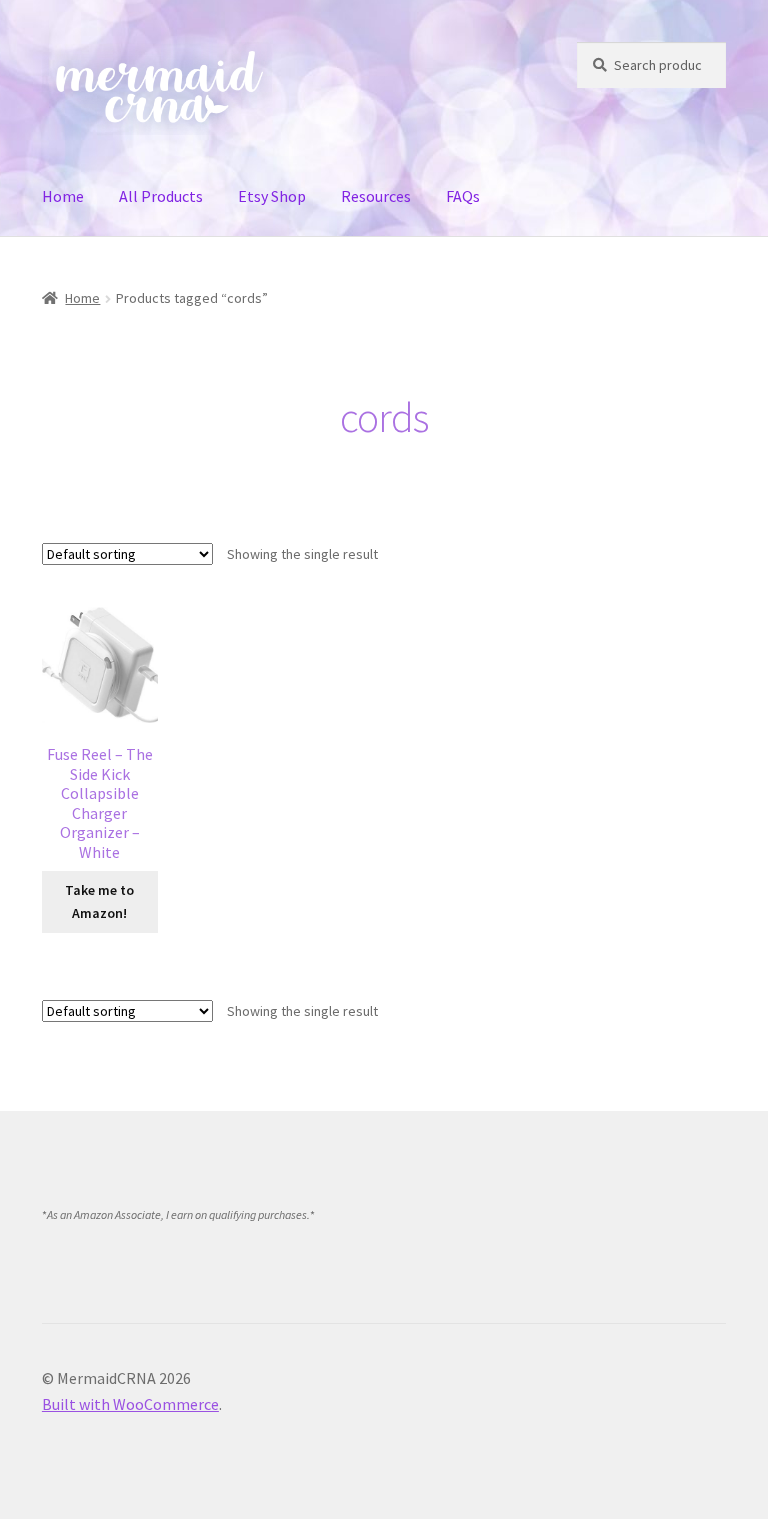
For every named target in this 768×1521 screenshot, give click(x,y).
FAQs (463, 196)
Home (63, 196)
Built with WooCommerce (130, 1404)
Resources (376, 196)
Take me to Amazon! (99, 901)
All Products (161, 196)
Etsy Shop (272, 196)
